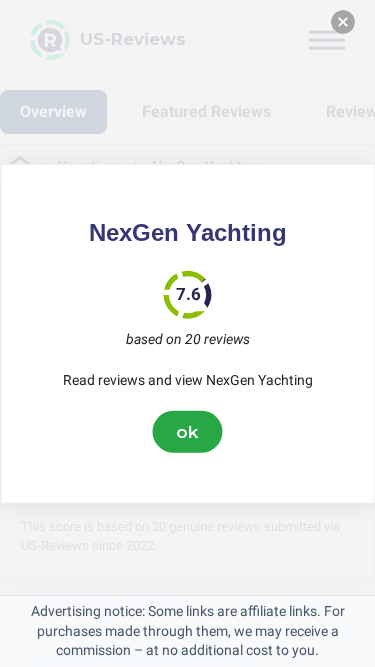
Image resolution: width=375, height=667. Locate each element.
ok (188, 431)
